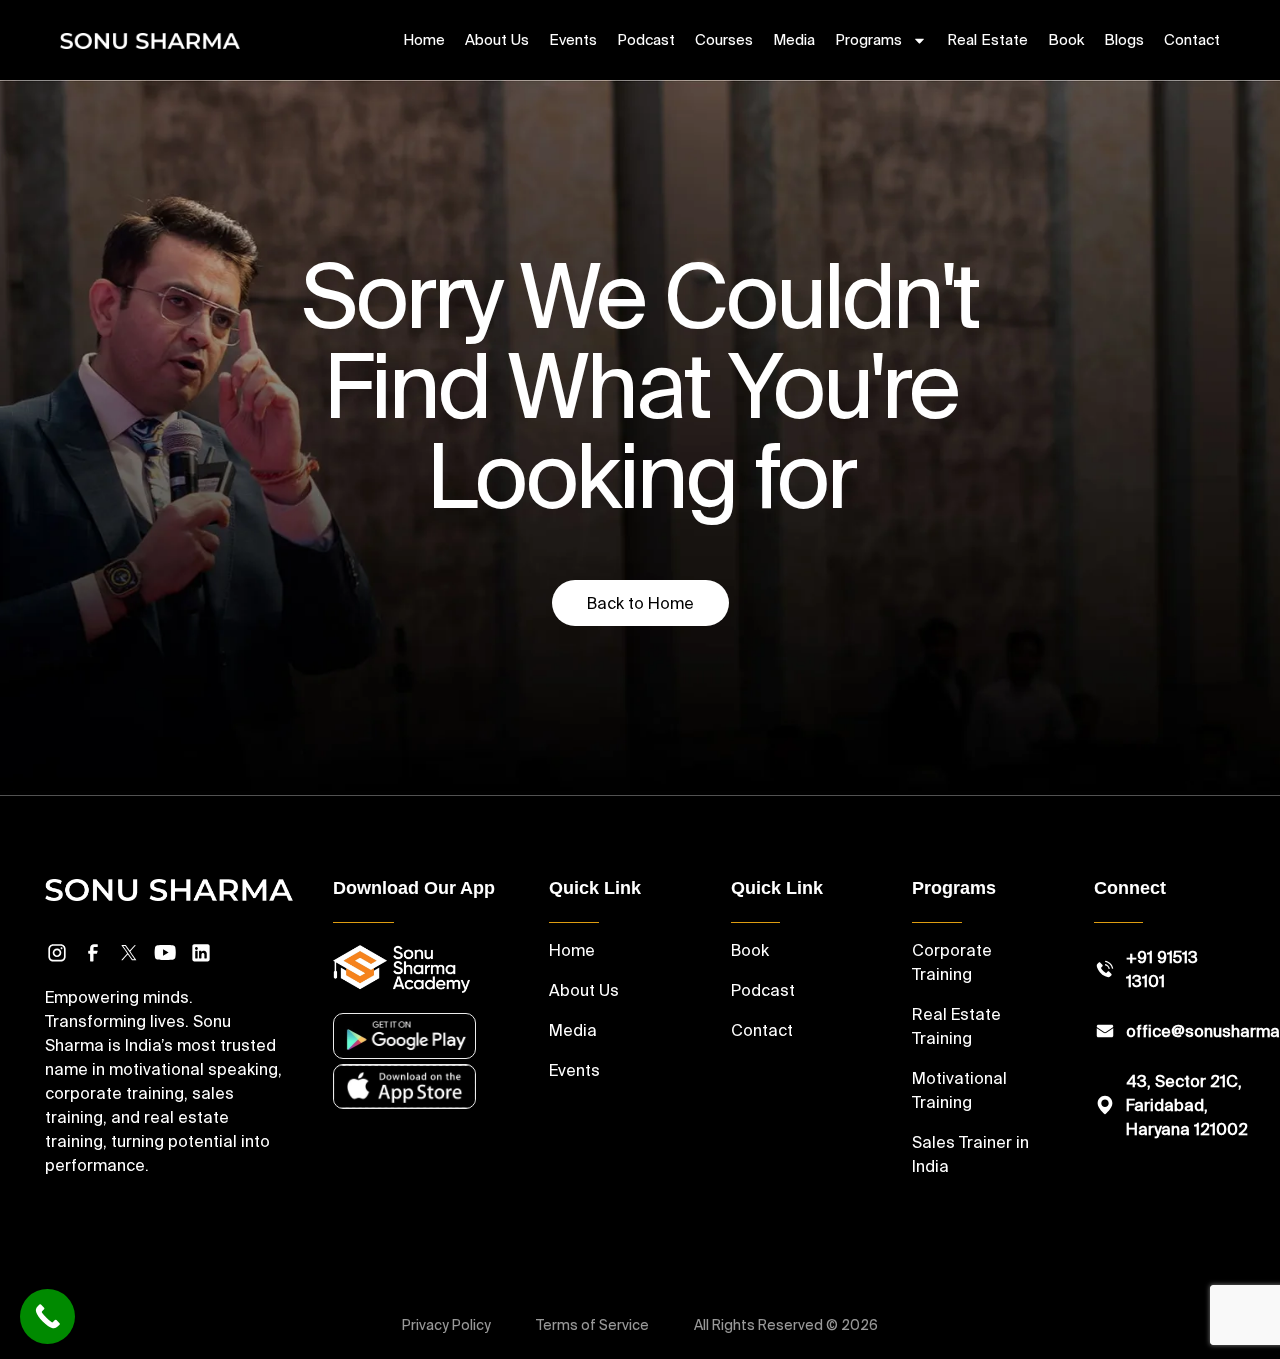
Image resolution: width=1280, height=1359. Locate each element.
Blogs (1124, 39)
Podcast (646, 39)
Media (794, 39)
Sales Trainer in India (970, 1154)
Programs (868, 39)
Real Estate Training (956, 1026)
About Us (497, 39)
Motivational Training (959, 1090)
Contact (1192, 39)
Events (573, 39)
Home (424, 39)
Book (1066, 39)
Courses (724, 39)
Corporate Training (952, 962)
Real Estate (987, 39)
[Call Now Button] (47, 1316)
